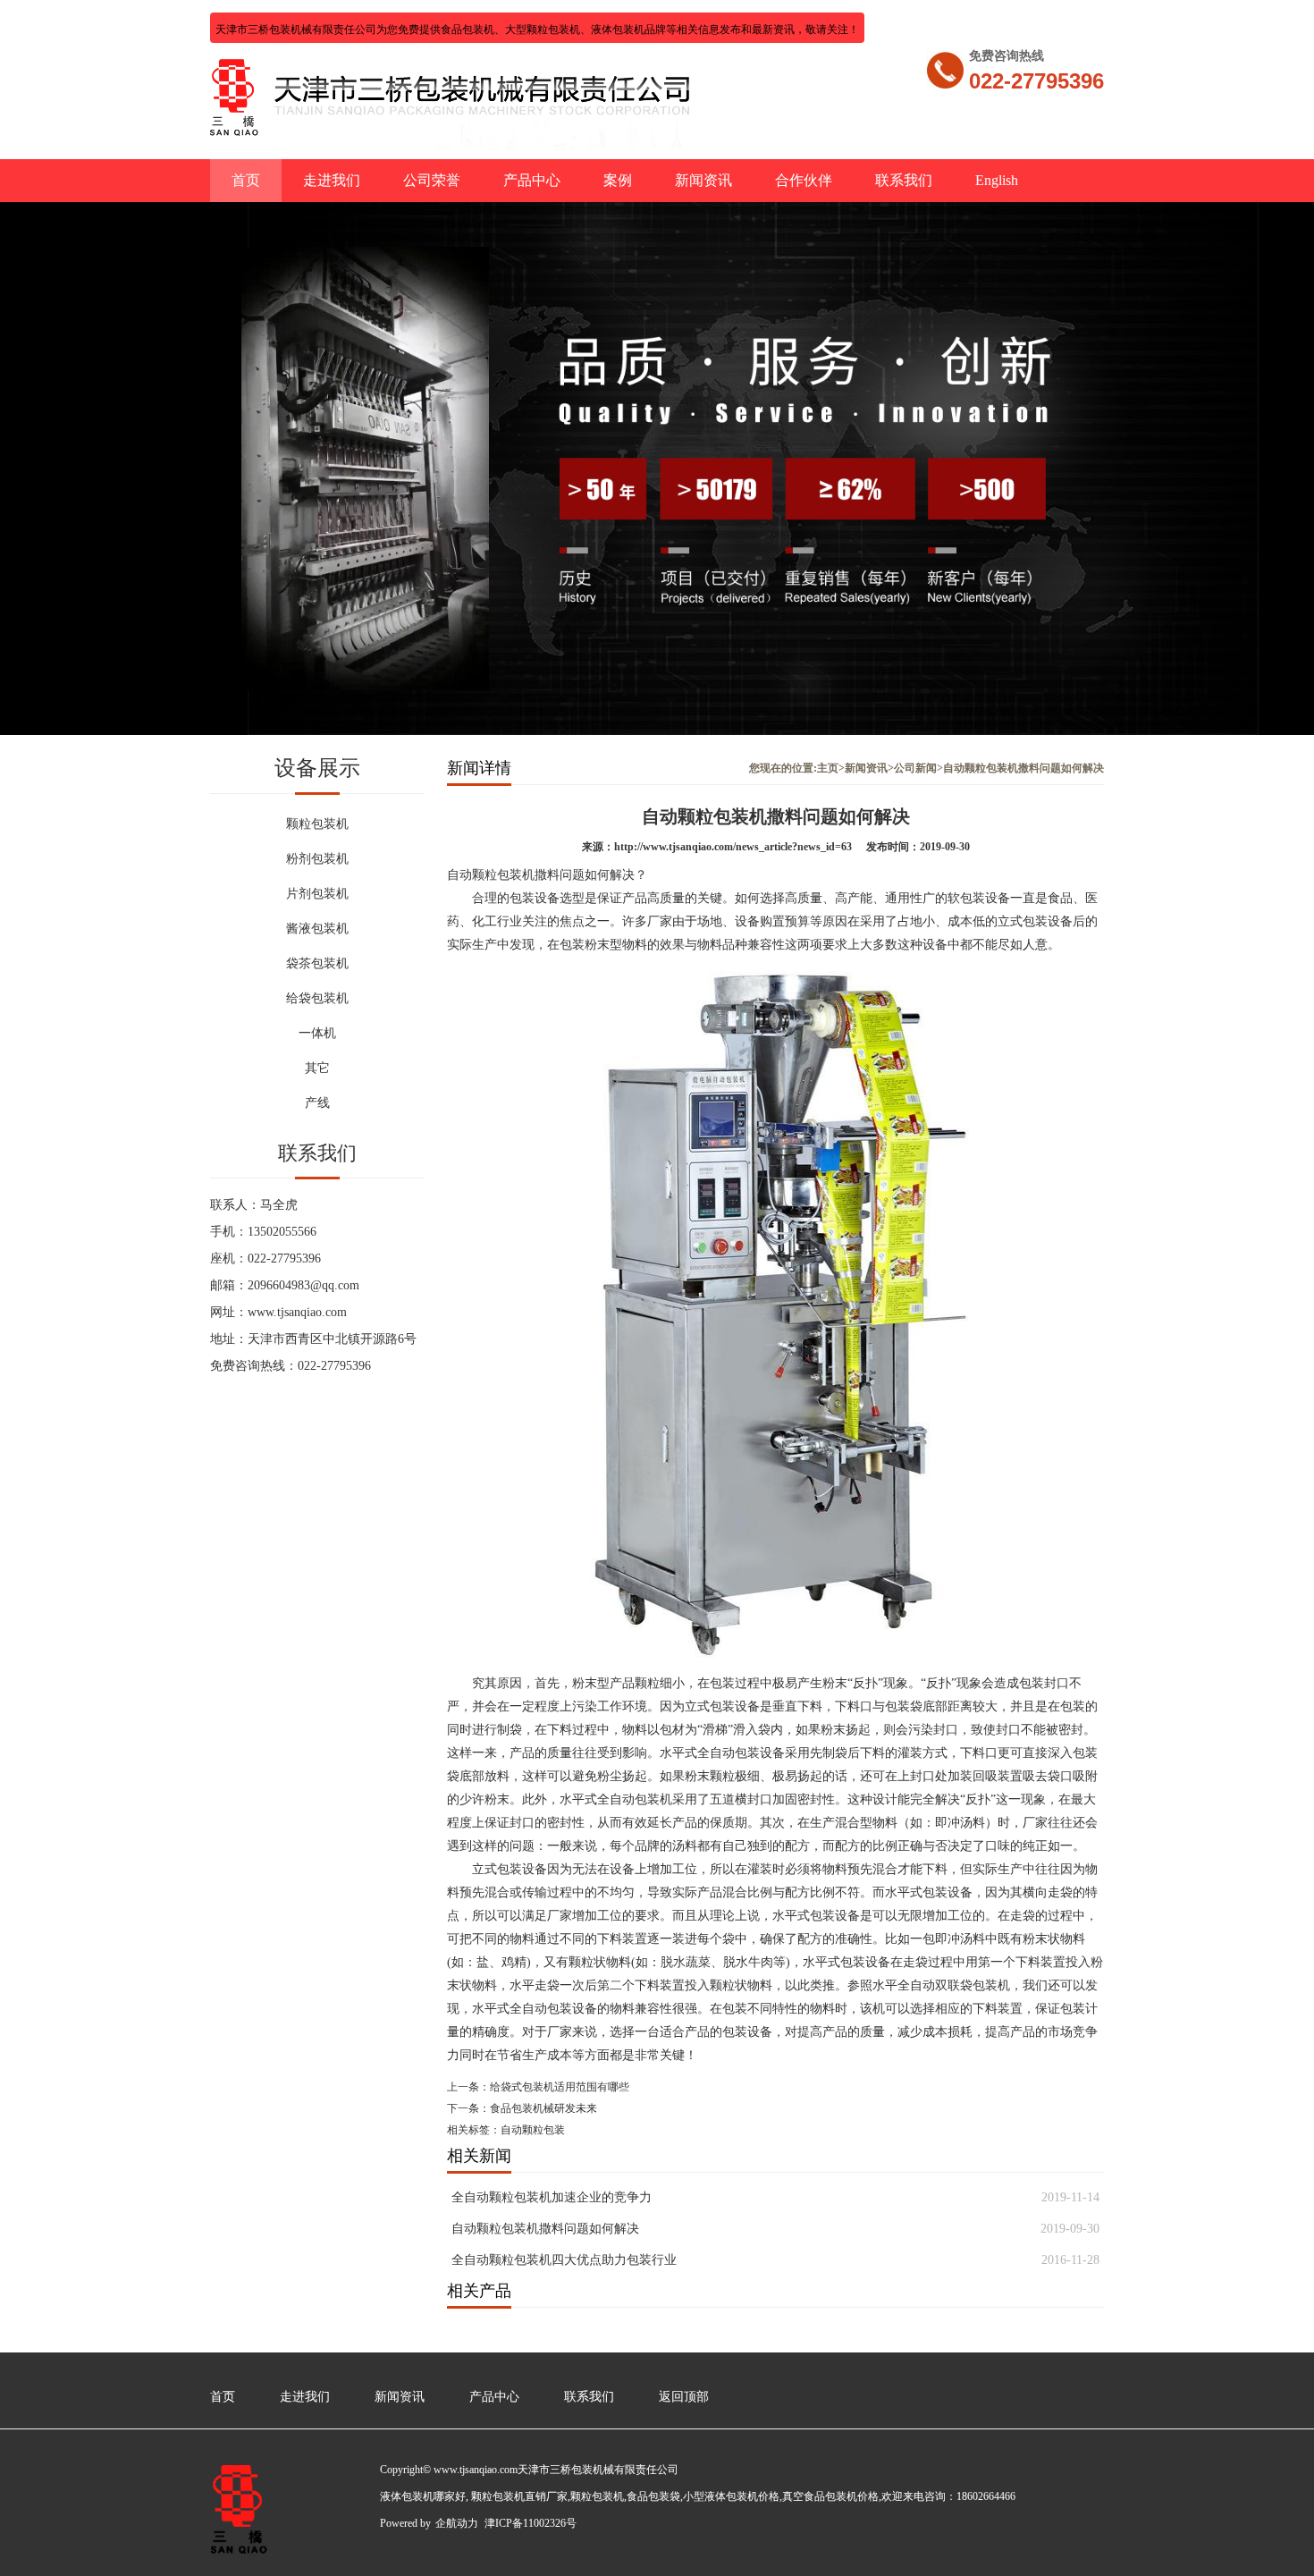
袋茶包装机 (317, 963)
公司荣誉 (432, 180)
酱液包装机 (317, 929)
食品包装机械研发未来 (543, 2108)
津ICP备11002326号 (531, 2523)
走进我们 (332, 180)
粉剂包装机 (317, 859)
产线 (317, 1103)
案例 (618, 180)
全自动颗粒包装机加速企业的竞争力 (552, 2197)
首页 (246, 180)
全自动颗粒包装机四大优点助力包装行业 (564, 2260)
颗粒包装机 (317, 824)
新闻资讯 (703, 180)
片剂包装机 (317, 894)
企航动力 (457, 2523)
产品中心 (532, 180)
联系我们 (904, 180)
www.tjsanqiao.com (297, 1312)
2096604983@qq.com (303, 1285)
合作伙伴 (804, 180)
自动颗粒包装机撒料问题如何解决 (545, 2229)
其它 (317, 1068)
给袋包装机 (317, 998)
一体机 (317, 1033)
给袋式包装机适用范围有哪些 (560, 2087)
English (997, 180)
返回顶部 (684, 2397)
